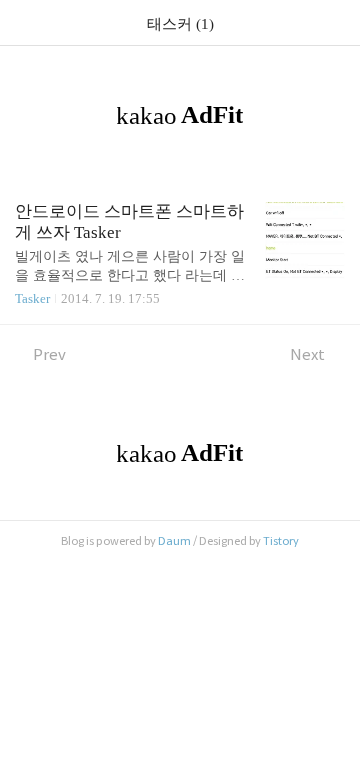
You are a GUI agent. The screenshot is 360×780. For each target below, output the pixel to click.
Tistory (281, 541)
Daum (174, 541)
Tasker (32, 298)
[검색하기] (335, 22)
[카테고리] (24, 22)
